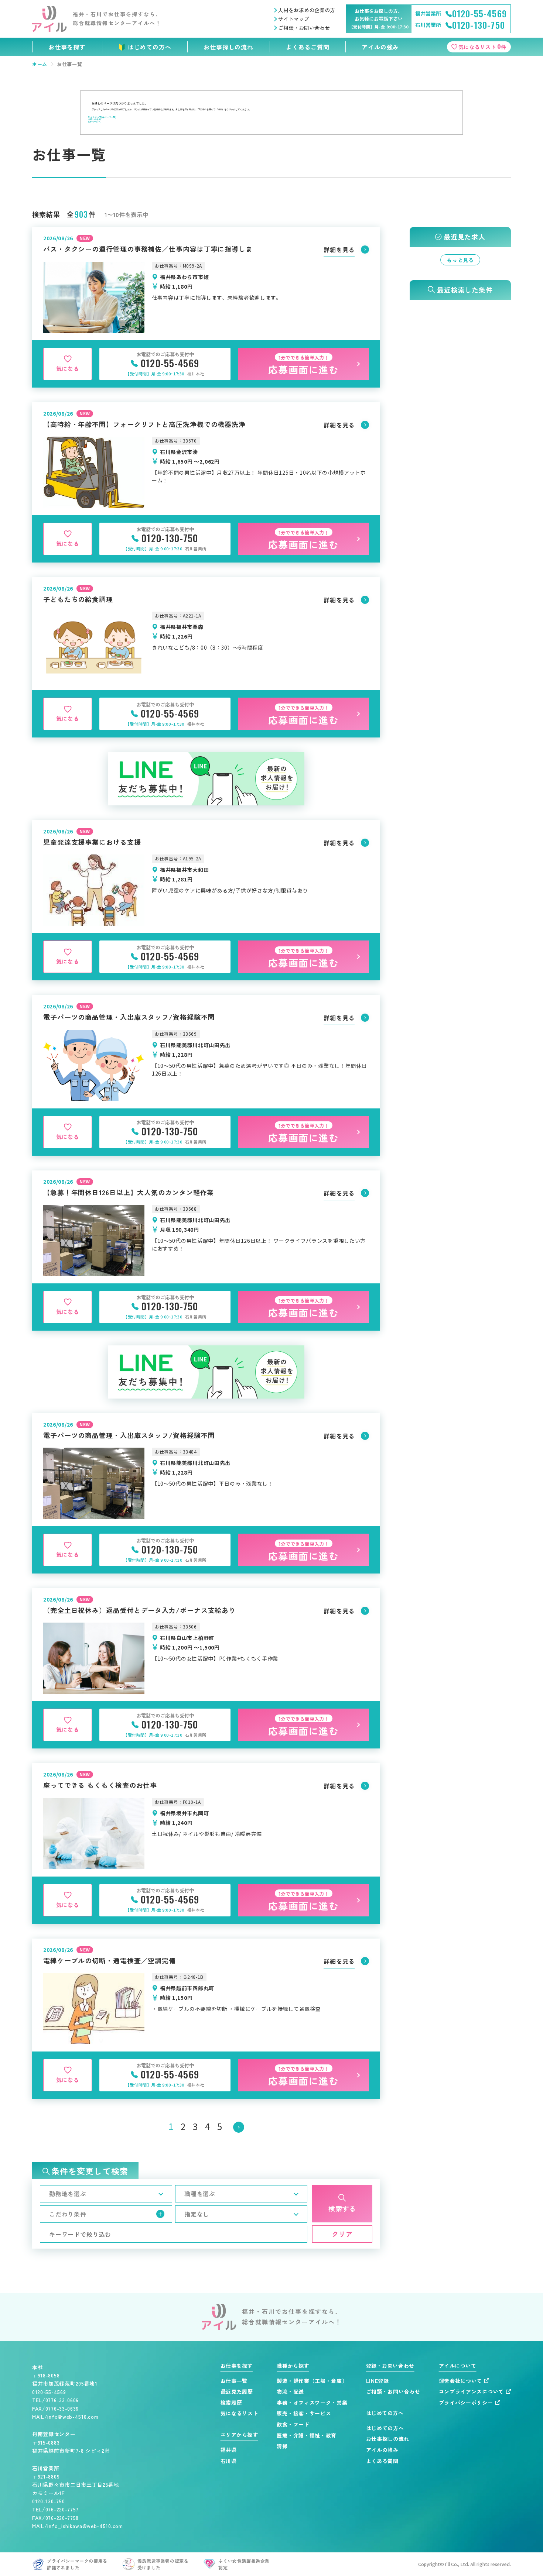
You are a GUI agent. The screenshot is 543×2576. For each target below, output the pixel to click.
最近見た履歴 (237, 2392)
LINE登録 (378, 2381)
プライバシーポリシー (466, 2403)
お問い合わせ (95, 119)
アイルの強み (380, 47)
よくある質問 (382, 2461)
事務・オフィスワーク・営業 (312, 2403)
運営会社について (461, 2381)
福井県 (229, 2450)
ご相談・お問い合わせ (304, 28)
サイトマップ (294, 19)
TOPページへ (94, 122)
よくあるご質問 (308, 47)
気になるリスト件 (482, 46)
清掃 (282, 2446)
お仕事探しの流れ (228, 47)
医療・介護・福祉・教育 (307, 2436)
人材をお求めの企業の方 (307, 10)
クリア (342, 2234)
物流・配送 (290, 2392)
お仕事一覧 (234, 2381)
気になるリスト (240, 2413)
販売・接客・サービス (304, 2413)
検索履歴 (231, 2403)
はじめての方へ (150, 47)
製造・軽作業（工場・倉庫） (312, 2381)
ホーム (40, 64)
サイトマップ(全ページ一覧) (102, 117)
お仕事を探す (67, 47)
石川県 (229, 2461)
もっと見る (460, 260)
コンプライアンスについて (471, 2392)
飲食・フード (293, 2424)
